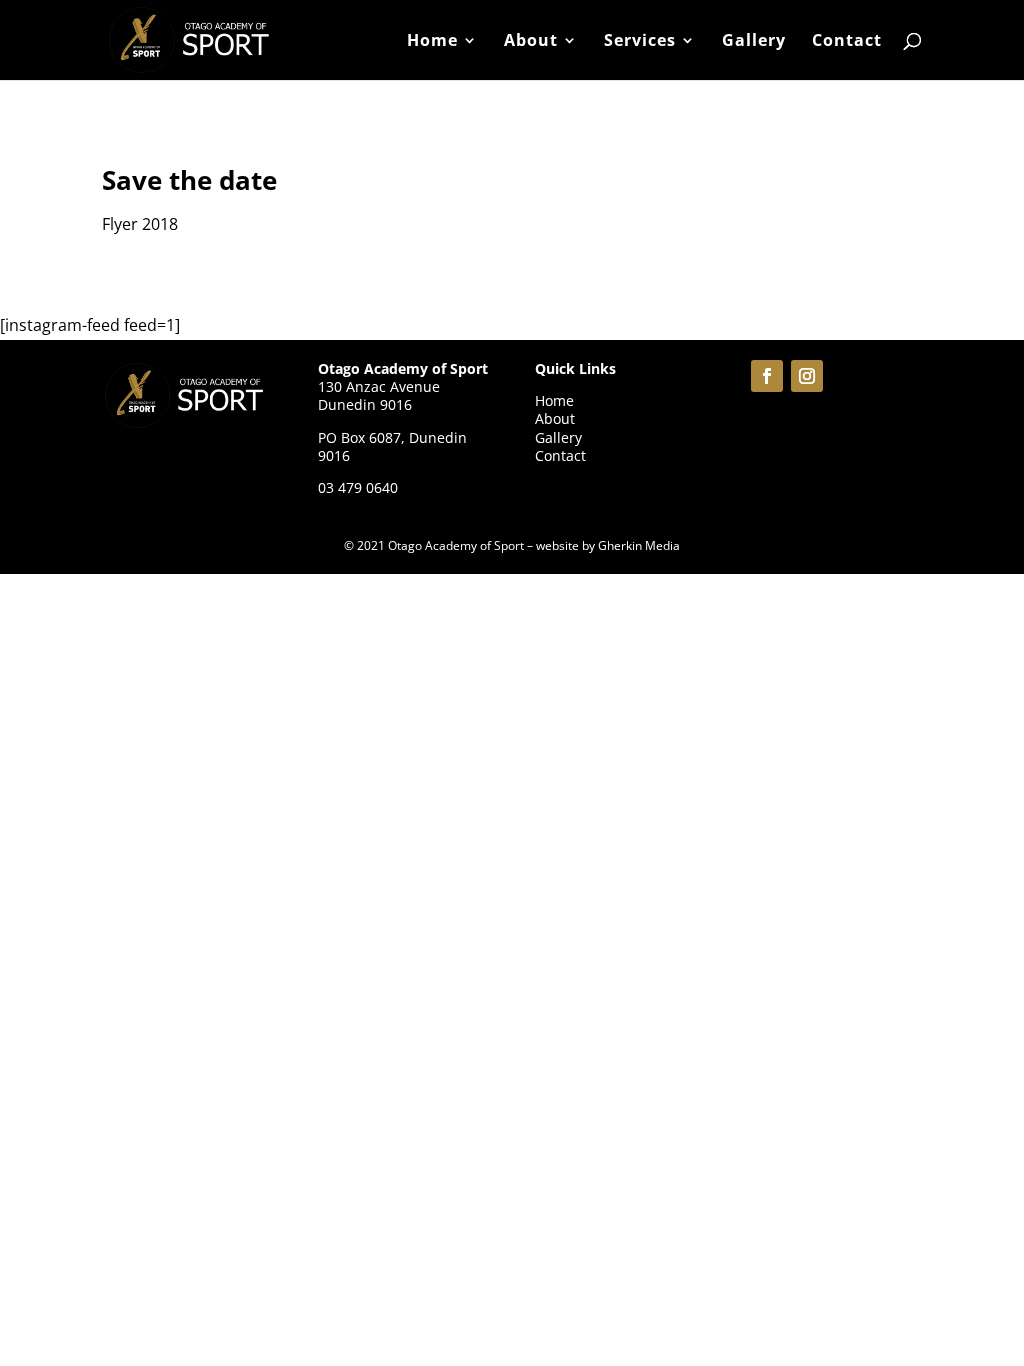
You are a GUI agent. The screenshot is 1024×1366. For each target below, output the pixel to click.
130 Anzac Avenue (379, 386)
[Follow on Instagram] (807, 376)
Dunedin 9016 (365, 404)
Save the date (189, 180)
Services (640, 42)
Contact (847, 42)
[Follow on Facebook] (767, 376)
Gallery (754, 42)
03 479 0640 (358, 487)
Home (432, 42)
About (531, 42)
